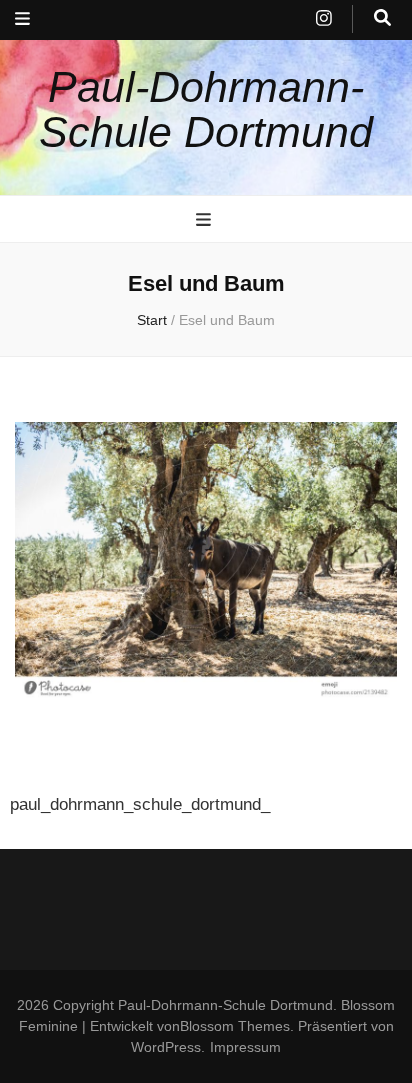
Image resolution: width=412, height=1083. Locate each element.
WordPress (166, 1047)
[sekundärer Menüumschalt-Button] (22, 20)
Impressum (245, 1047)
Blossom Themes (235, 1026)
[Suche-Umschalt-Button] (382, 19)
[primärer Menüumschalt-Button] (206, 220)
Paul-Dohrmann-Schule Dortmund (206, 109)
